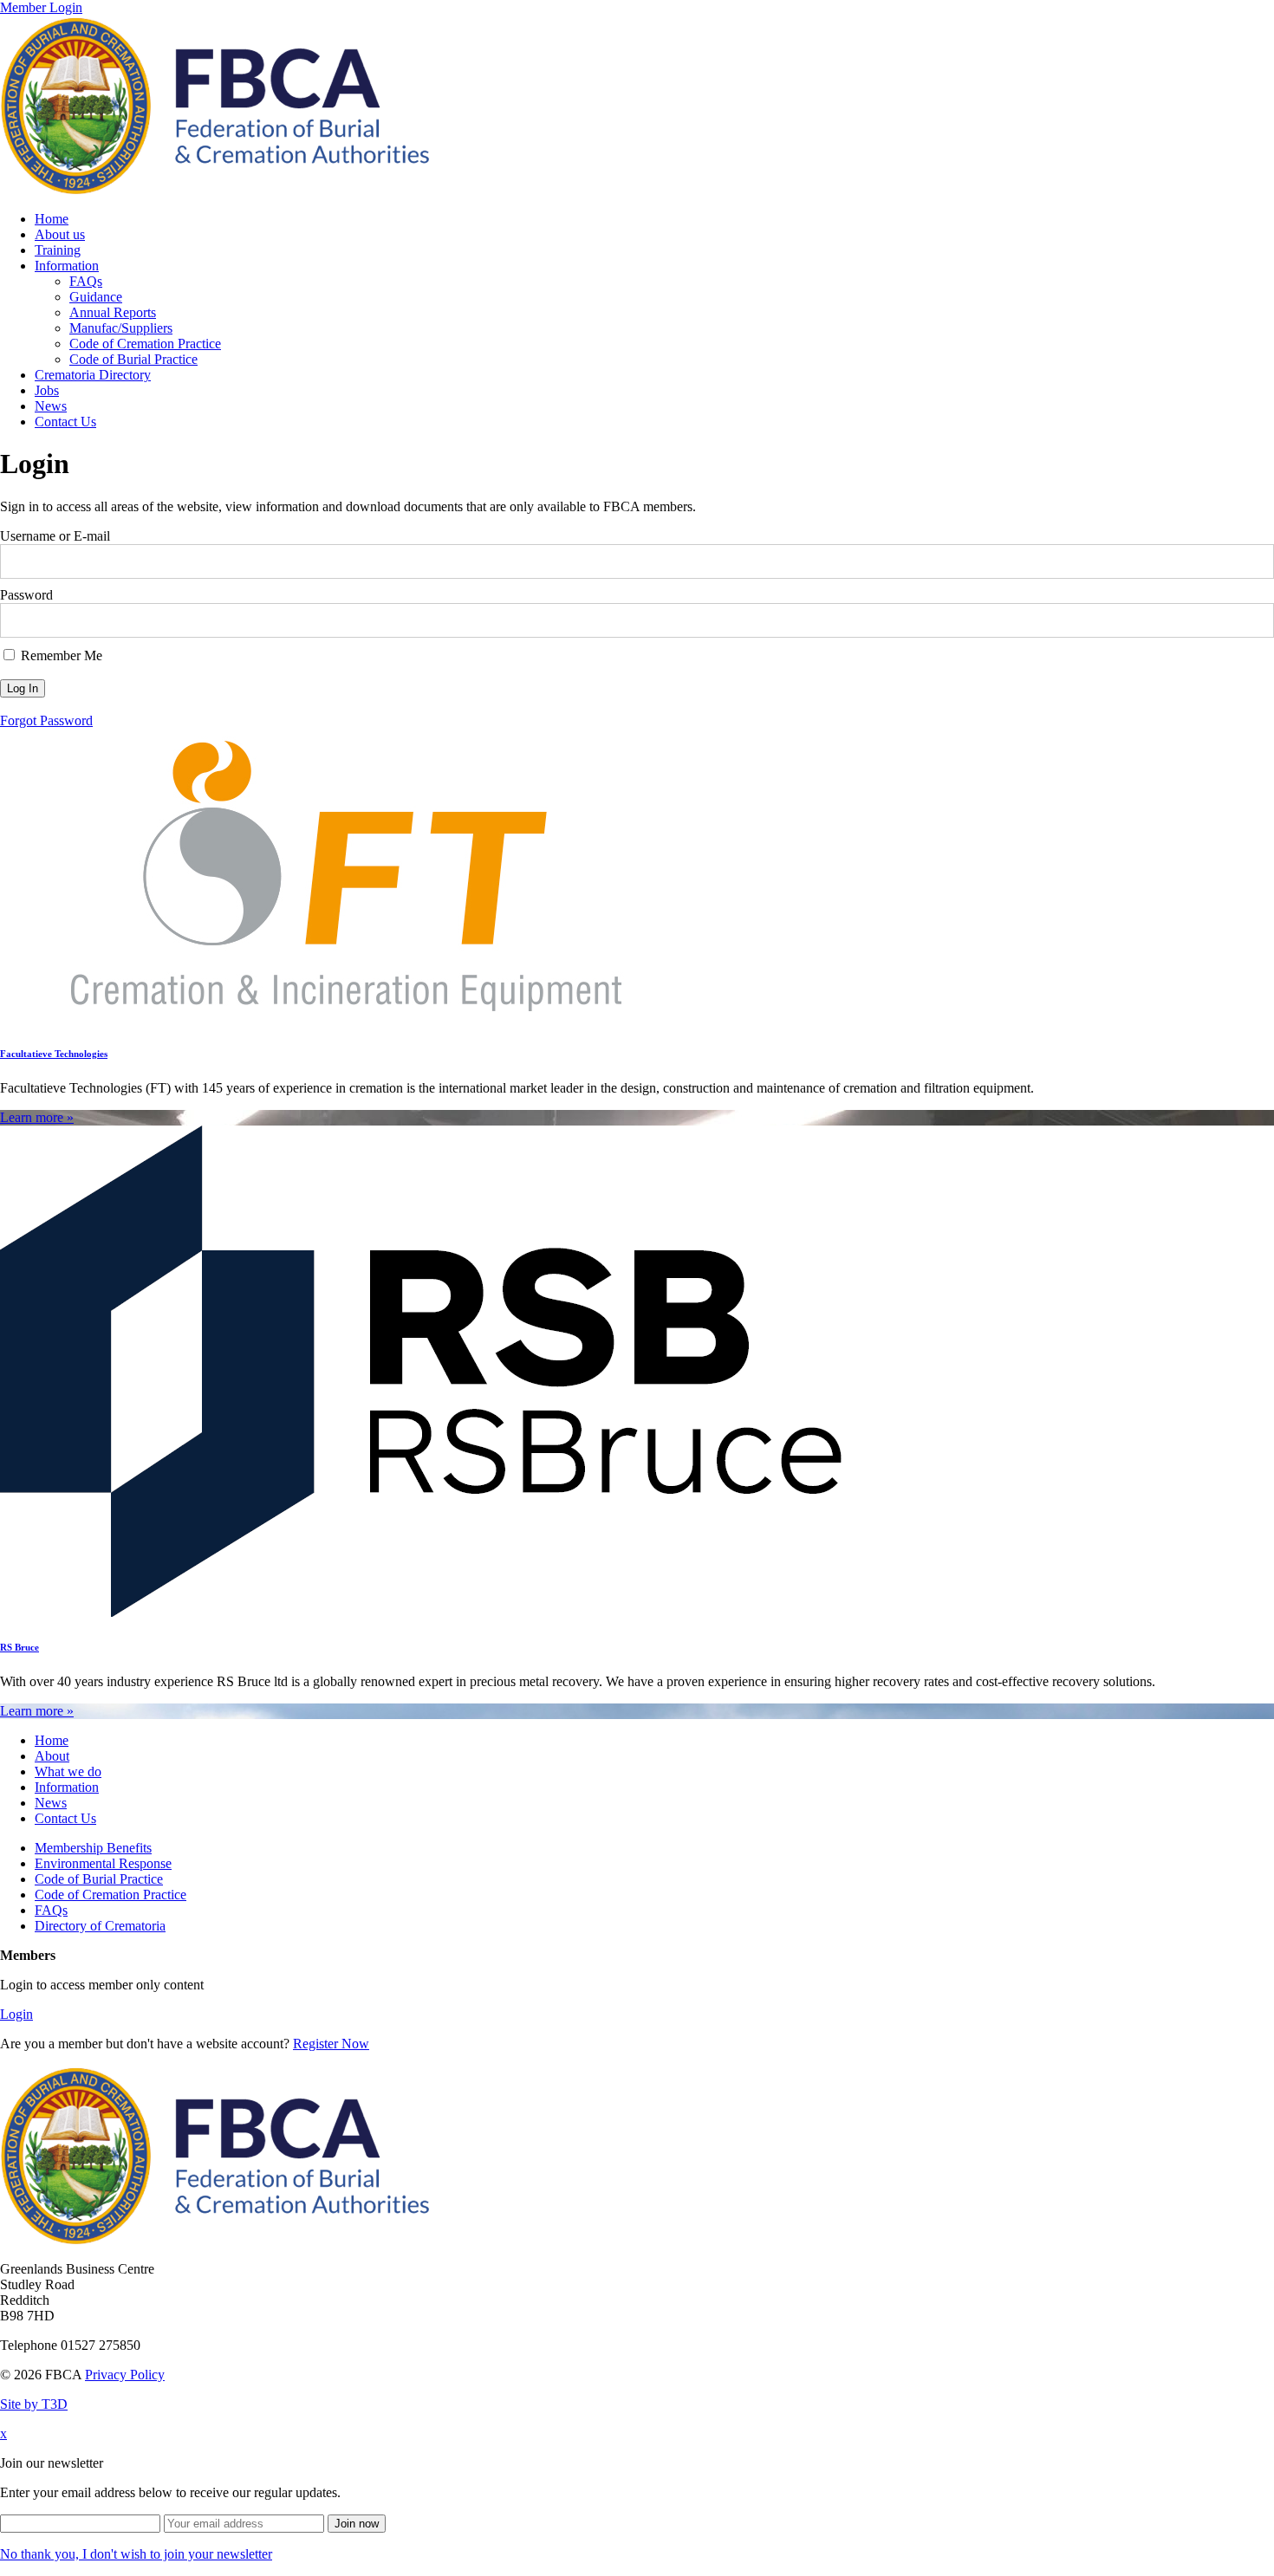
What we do (68, 1771)
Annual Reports (113, 312)
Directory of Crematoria (100, 1926)
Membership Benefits (93, 1848)
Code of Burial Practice (133, 359)
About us (60, 234)
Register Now (331, 2044)
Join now (357, 2524)
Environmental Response (103, 1863)
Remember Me (60, 655)
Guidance (96, 297)
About (52, 1756)
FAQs (86, 281)
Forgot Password (46, 720)
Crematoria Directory (93, 375)
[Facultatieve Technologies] (347, 1019)
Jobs (47, 390)
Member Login (41, 7)
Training (58, 250)
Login (16, 2014)
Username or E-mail (55, 536)
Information (67, 266)
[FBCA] (215, 189)
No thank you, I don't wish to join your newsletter (136, 2554)
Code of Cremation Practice (145, 344)
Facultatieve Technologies (54, 1054)
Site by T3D (34, 2404)
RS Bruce (19, 1647)
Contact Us (65, 422)
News (51, 406)
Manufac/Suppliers (121, 328)
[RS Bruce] (422, 1612)
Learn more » (37, 1117)
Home (52, 219)
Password (26, 595)
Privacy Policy (125, 2375)
